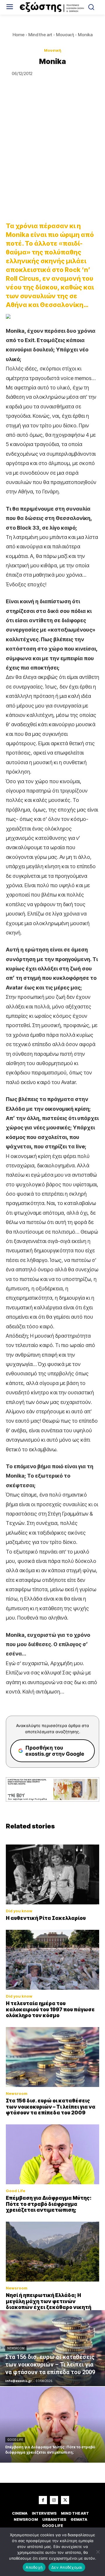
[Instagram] (54, 2500)
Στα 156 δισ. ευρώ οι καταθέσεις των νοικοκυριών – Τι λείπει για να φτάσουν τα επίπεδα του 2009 (51, 2107)
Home (19, 35)
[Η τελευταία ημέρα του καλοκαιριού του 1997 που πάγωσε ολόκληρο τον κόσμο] (52, 1960)
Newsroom (17, 2094)
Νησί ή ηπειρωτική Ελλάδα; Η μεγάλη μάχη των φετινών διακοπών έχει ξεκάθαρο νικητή (49, 2301)
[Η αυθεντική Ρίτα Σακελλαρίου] (52, 1874)
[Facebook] (43, 2500)
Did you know (19, 1911)
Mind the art (40, 35)
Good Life (16, 2191)
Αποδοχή (34, 2567)
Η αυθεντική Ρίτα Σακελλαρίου (46, 1918)
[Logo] (52, 7)
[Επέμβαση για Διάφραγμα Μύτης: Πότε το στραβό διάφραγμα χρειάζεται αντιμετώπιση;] (52, 2154)
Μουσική (65, 35)
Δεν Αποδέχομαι (67, 2567)
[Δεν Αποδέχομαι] (98, 2552)
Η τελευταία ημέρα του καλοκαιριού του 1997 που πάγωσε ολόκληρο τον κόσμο (50, 2009)
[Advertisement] (52, 158)
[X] (65, 2500)
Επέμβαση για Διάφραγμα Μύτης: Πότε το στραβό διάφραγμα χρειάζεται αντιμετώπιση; (49, 2204)
